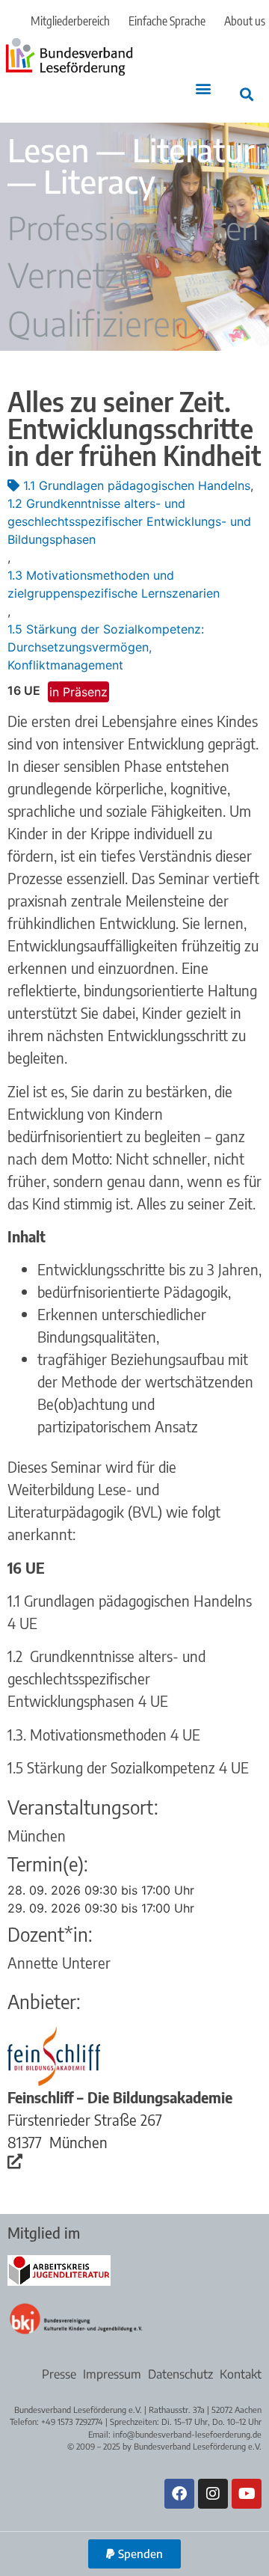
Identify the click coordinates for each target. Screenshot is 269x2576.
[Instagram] (213, 2494)
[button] (203, 88)
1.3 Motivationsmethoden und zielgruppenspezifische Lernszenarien (114, 584)
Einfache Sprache (167, 21)
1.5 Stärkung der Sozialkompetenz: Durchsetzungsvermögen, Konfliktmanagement (106, 647)
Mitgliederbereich (70, 21)
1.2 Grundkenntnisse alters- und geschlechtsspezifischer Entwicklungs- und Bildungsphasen (129, 521)
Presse (59, 2374)
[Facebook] (179, 2494)
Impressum (112, 2374)
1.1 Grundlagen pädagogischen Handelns (137, 485)
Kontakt (241, 2374)
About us (245, 21)
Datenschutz (180, 2374)
